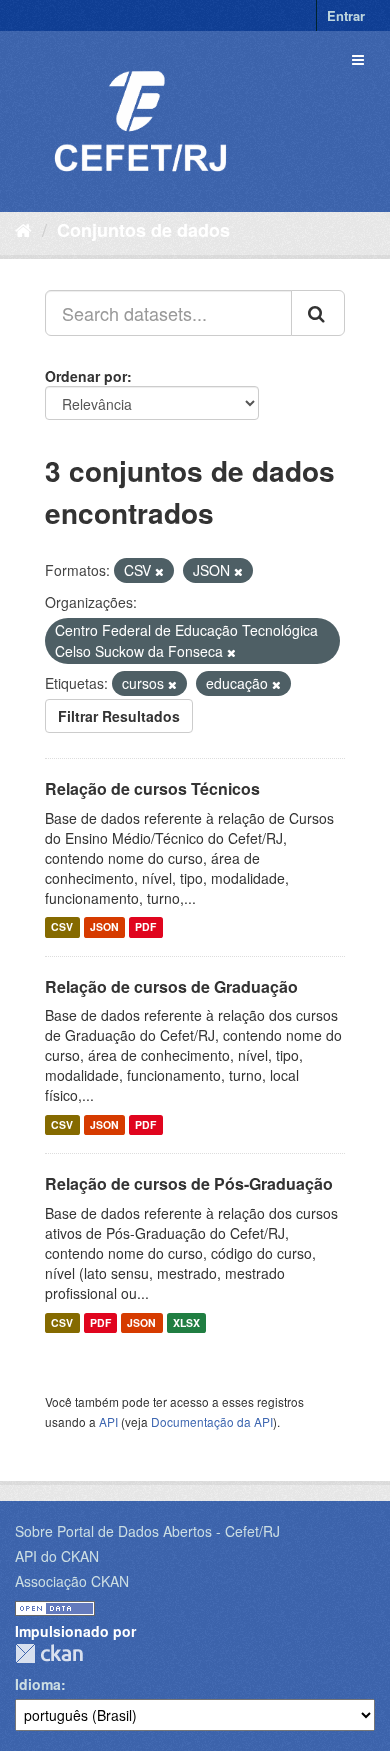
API (108, 1421)
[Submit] (318, 313)
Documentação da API (212, 1421)
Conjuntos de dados (143, 230)
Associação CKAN (72, 1581)
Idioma (38, 1684)
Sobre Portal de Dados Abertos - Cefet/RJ (147, 1531)
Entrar (346, 15)
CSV (62, 927)
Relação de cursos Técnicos (152, 788)
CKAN (49, 1653)
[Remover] (159, 571)
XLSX (186, 1322)
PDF (145, 927)
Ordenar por (86, 376)
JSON (104, 927)
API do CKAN (57, 1556)
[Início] (23, 229)
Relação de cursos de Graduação (171, 986)
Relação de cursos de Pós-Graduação (189, 1183)
